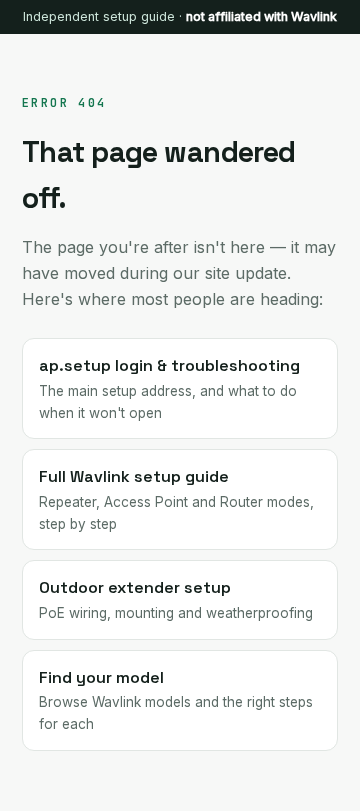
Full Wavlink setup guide (176, 498)
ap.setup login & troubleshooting (169, 387)
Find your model (176, 699)
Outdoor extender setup (176, 599)
